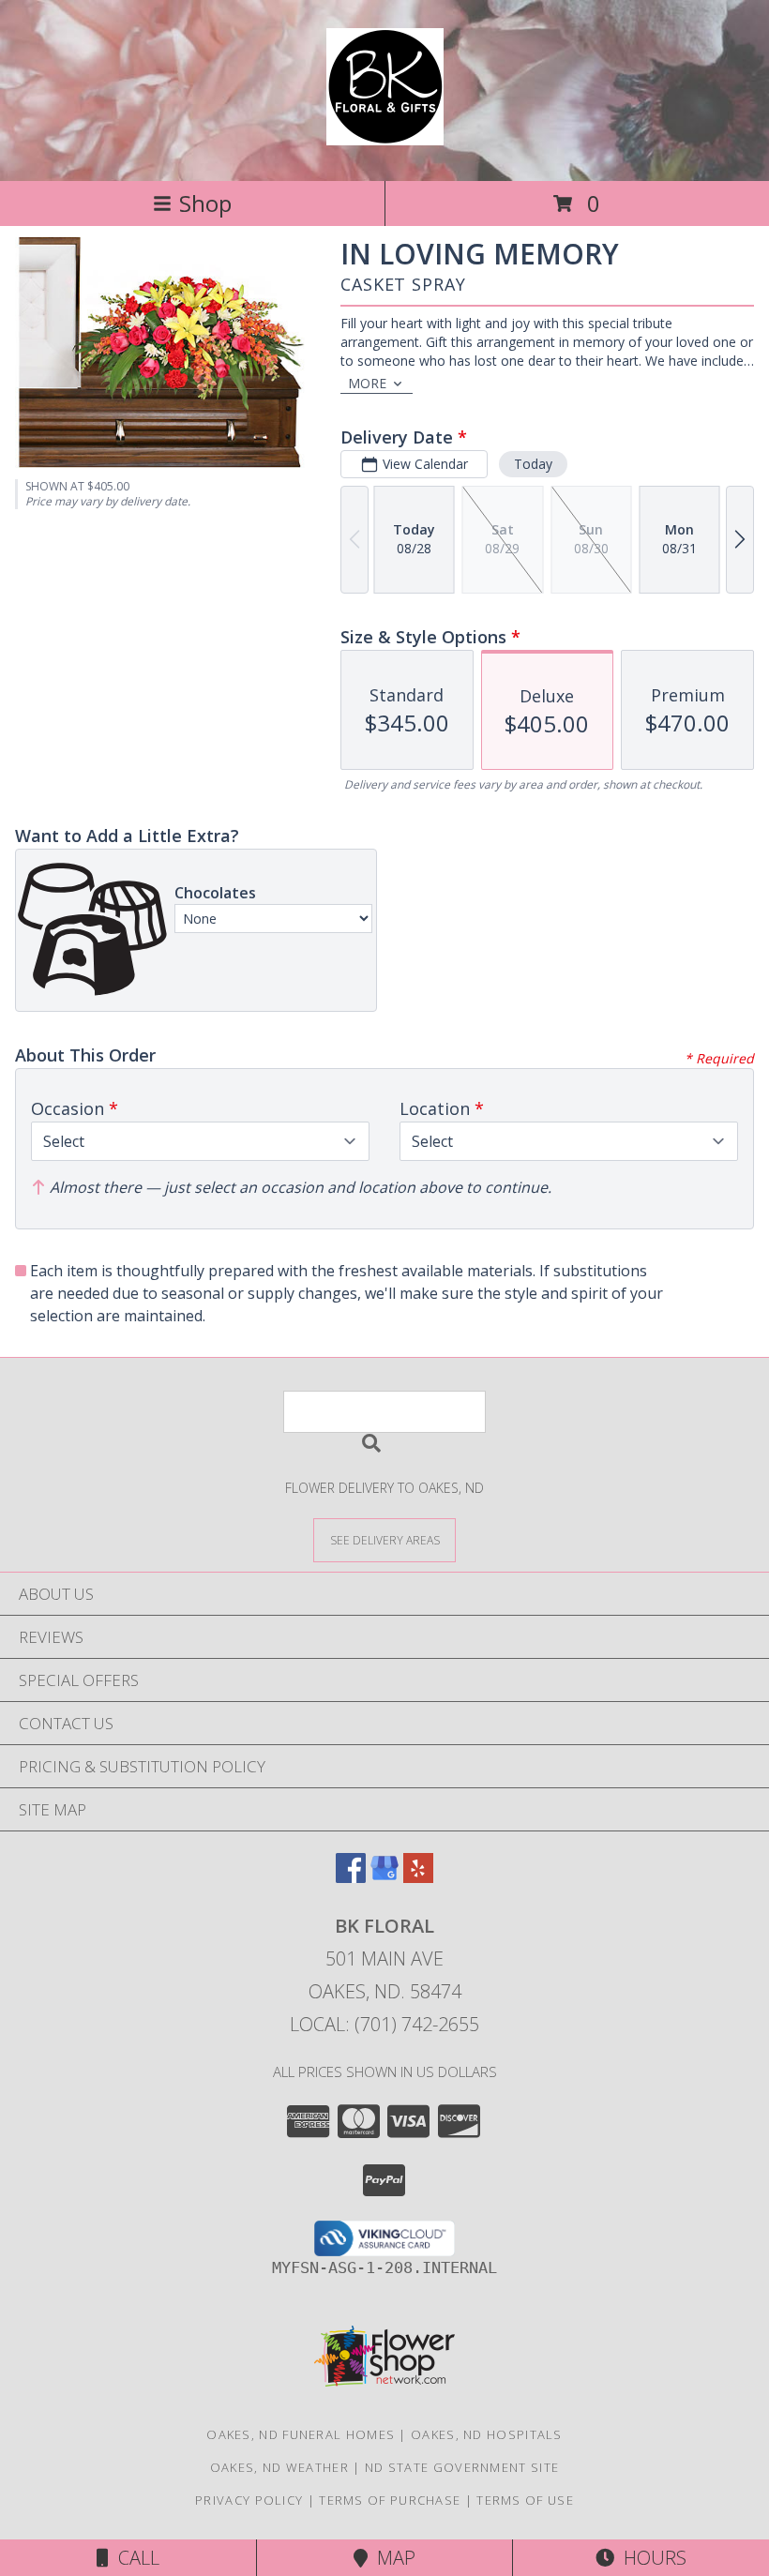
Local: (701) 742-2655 (384, 2024)
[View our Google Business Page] (384, 1877)
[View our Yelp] (418, 1877)
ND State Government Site (462, 2467)
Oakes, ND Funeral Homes (301, 2434)
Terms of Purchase (390, 2500)
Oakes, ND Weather (279, 2467)
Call (134, 2558)
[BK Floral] (385, 135)
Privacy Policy (249, 2500)
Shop (205, 203)
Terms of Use (525, 2500)
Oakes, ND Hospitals (487, 2434)
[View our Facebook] (351, 1877)
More (367, 383)
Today (533, 464)
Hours (650, 2558)
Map (392, 2558)
